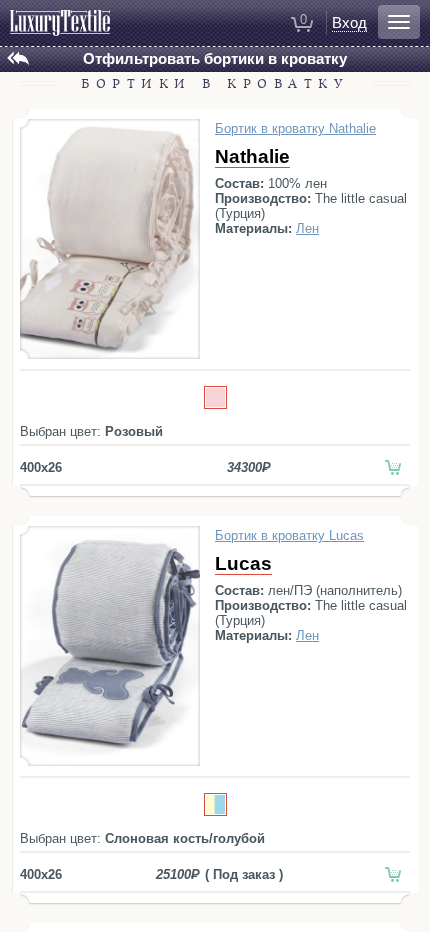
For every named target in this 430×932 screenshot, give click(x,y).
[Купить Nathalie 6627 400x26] (393, 467)
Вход (349, 22)
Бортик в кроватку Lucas (289, 535)
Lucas (243, 563)
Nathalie (252, 156)
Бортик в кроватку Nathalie (295, 128)
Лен (307, 228)
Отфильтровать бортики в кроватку (215, 58)
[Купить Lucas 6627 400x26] (393, 874)
